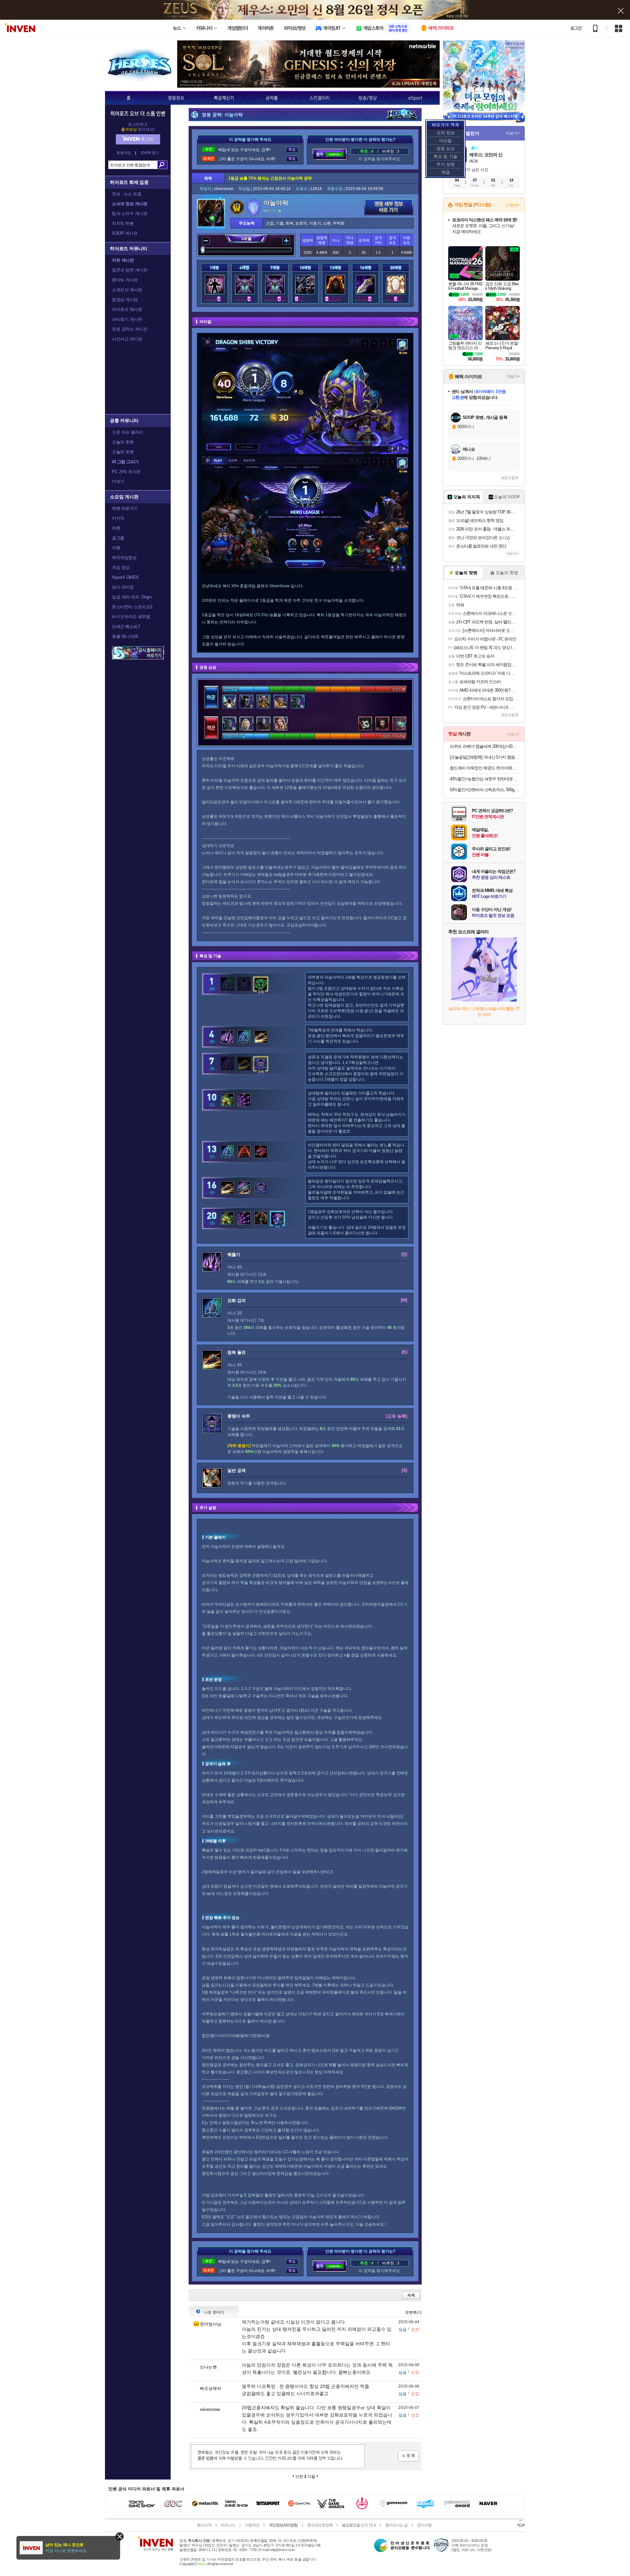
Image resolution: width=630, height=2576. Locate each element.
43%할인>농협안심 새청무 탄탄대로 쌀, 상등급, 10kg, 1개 (485, 779)
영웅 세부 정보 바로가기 (389, 207)
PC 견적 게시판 (126, 472)
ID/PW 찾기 (150, 153)
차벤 (116, 528)
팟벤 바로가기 (125, 508)
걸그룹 (118, 538)
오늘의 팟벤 (123, 452)
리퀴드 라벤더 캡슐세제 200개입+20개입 (485, 746)
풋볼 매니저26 (125, 636)
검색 (162, 165)
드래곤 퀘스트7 (126, 627)
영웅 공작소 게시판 (129, 329)
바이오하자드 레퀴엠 (131, 617)
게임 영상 (121, 567)
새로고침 (508, 478)
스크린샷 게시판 (127, 290)
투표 (292, 150)
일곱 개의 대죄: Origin (132, 597)
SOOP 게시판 (125, 233)
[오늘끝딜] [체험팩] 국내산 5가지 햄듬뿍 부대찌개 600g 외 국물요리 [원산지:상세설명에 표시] (485, 757)
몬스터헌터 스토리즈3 (132, 607)
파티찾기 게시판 (127, 319)
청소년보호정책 (320, 2525)
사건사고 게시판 (127, 339)
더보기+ (513, 133)
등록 (408, 2456)
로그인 (576, 28)
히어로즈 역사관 (127, 309)
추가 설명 (446, 164)
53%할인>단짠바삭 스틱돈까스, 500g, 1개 (485, 790)
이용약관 (252, 2525)
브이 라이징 (123, 587)
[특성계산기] (224, 98)
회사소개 (204, 2525)
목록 (411, 2295)
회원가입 (124, 153)
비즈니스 (228, 2525)
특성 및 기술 (445, 156)
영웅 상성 (446, 149)
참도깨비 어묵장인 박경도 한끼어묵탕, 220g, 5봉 (485, 768)
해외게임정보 (124, 558)
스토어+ (513, 205)
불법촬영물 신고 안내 (359, 2525)
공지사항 (424, 2525)
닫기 (120, 2536)
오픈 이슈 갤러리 (127, 432)
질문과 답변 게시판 (129, 270)
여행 (116, 548)
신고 (415, 2329)
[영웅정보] (176, 98)
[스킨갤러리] (319, 98)
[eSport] (415, 98)
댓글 (446, 172)
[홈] (128, 98)
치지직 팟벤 (123, 223)
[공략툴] (272, 98)
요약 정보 (446, 133)
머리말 (445, 141)
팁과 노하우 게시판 (129, 214)
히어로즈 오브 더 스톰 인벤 (138, 113)
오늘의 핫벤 (123, 442)
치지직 (118, 518)
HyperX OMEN (125, 577)
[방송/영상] (367, 98)
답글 (403, 2329)
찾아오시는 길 (396, 2525)
